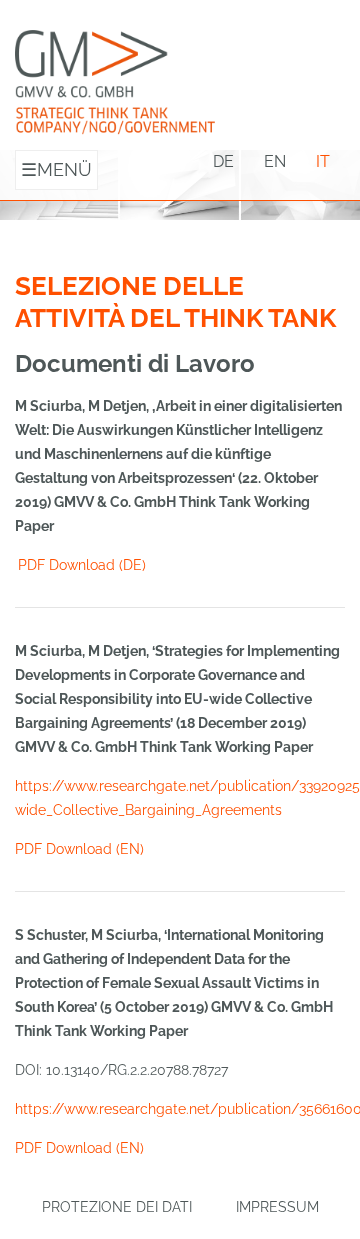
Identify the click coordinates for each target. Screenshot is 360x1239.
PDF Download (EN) (79, 849)
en (275, 161)
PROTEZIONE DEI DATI (117, 1207)
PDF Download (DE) (82, 565)
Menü (56, 169)
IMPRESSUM (277, 1207)
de (223, 161)
